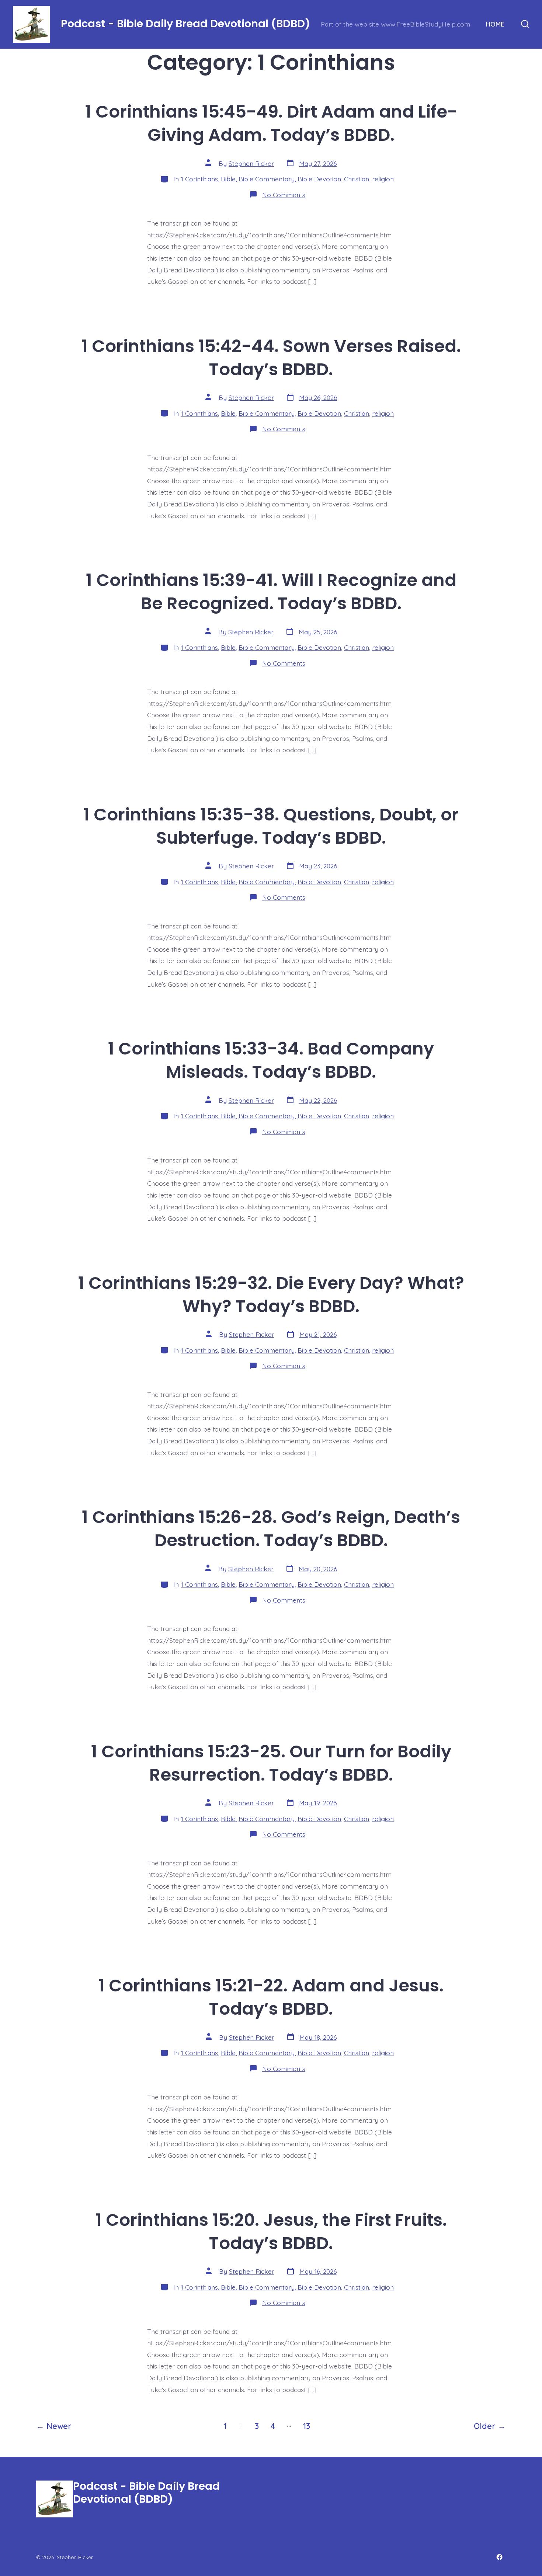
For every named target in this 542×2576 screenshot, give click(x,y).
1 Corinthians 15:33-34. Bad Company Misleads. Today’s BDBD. (271, 1060)
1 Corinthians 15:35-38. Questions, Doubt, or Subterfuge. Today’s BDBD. (271, 826)
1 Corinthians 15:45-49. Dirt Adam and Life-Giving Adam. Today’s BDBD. (271, 123)
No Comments (284, 195)
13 (307, 2426)
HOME (495, 24)
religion (383, 179)
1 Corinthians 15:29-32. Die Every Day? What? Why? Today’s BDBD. (271, 1294)
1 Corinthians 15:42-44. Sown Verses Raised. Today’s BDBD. (271, 358)
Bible (228, 179)
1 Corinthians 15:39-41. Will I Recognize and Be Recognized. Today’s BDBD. (271, 592)
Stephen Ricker (251, 163)
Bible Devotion (319, 179)
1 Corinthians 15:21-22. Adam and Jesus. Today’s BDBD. (271, 1997)
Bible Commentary (267, 179)
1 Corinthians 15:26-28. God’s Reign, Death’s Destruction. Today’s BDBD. (271, 1528)
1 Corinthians (199, 179)
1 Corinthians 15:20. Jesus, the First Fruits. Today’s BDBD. (271, 2231)
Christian (357, 179)
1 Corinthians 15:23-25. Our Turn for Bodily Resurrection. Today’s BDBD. (271, 1763)
